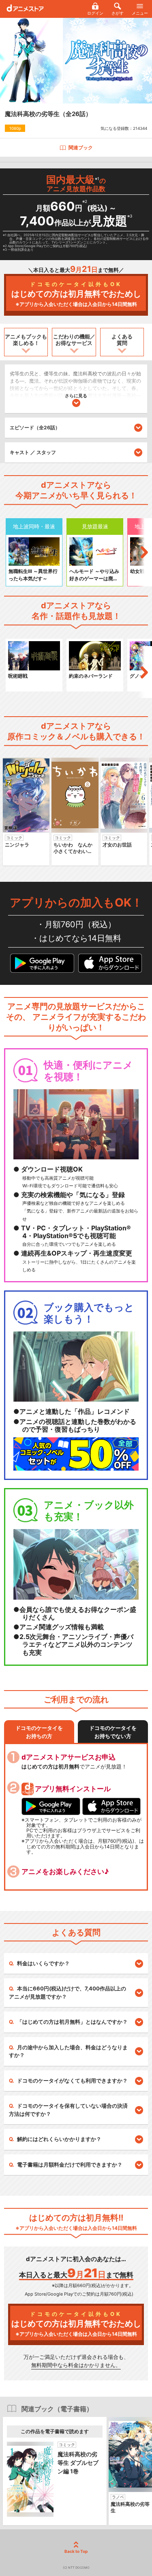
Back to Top (76, 2551)
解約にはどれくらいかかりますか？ (59, 2139)
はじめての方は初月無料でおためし (76, 294)
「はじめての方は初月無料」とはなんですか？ (72, 2022)
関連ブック (81, 148)
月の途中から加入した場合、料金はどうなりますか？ (68, 2051)
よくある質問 (122, 340)
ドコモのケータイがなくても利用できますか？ (72, 2081)
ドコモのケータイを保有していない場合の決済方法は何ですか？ (68, 2110)
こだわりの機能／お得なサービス (74, 340)
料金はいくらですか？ (43, 1963)
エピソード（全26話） (35, 428)
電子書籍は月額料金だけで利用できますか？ (70, 2165)
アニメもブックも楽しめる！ (26, 340)
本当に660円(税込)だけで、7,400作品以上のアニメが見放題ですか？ (67, 1992)
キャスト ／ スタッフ (33, 452)
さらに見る (76, 396)
